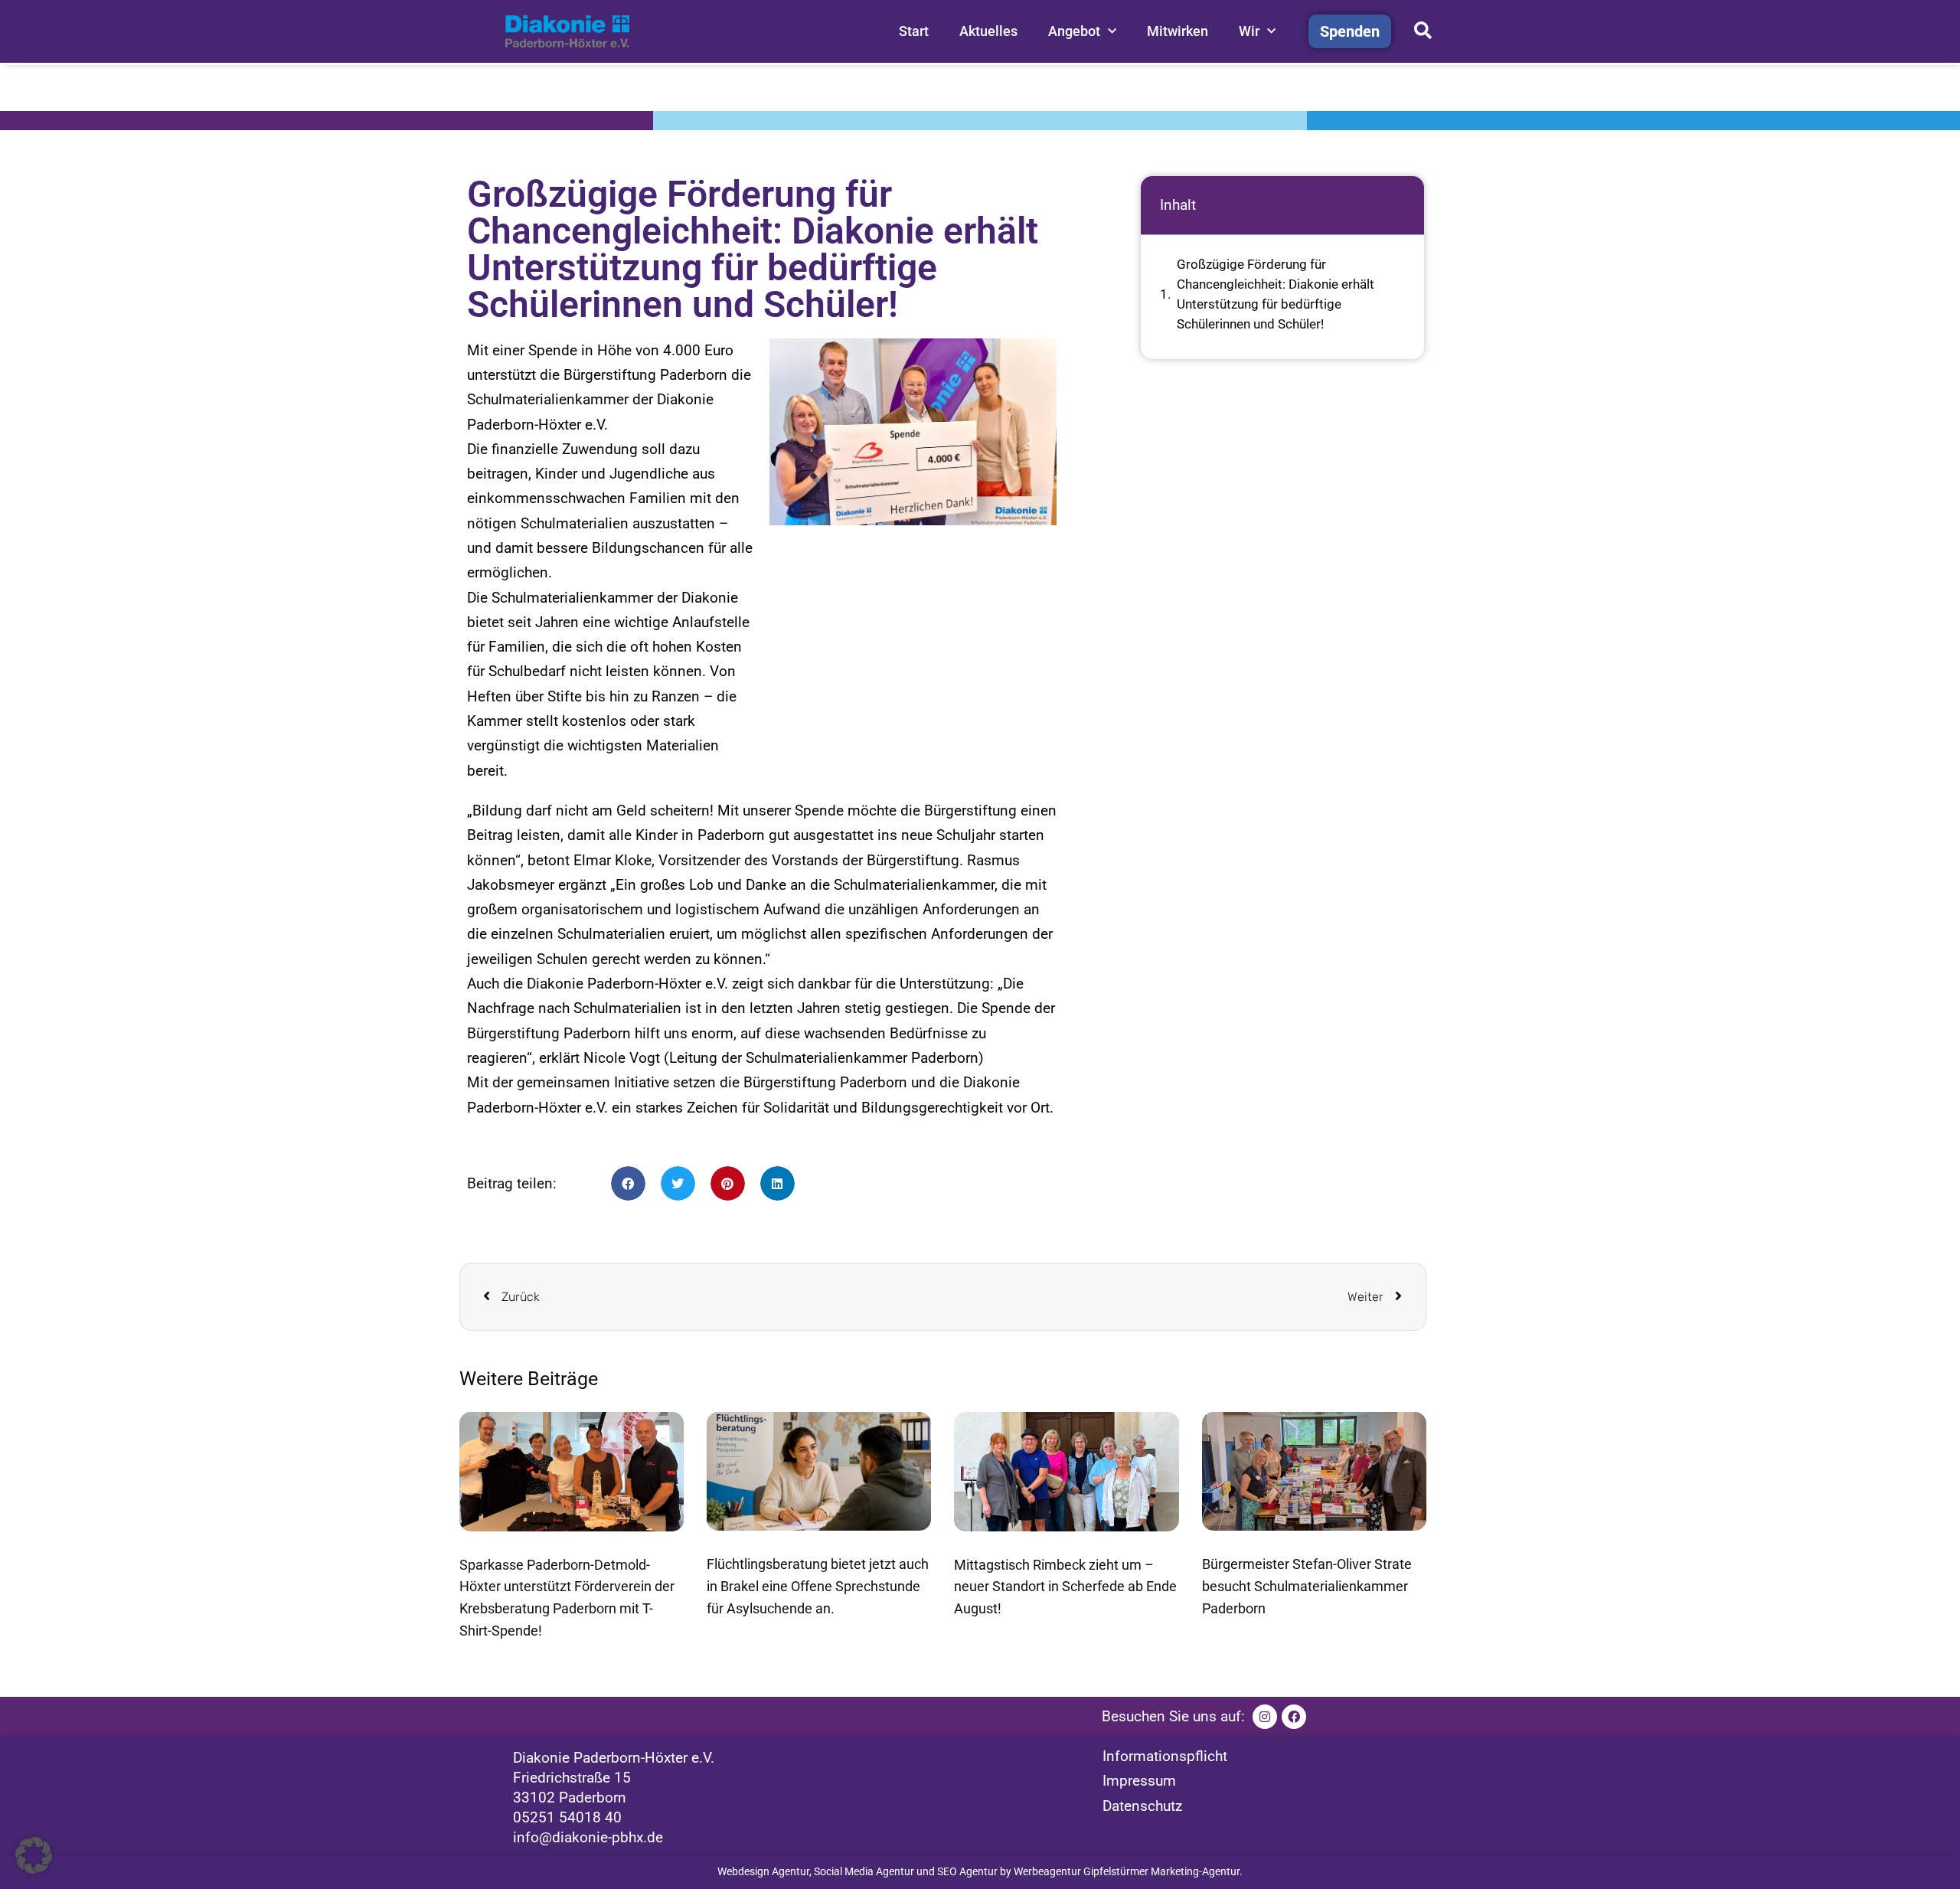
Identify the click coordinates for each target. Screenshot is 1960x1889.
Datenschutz (1142, 1806)
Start (914, 31)
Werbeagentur (1047, 1871)
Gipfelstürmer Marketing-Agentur (1161, 1871)
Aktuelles (988, 31)
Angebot (1074, 31)
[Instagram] (1265, 1717)
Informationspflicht (1165, 1756)
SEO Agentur (967, 1871)
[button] (628, 1183)
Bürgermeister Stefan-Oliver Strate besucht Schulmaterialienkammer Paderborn (1307, 1586)
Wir (1249, 31)
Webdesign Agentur (763, 1871)
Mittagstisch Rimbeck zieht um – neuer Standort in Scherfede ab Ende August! (1065, 1587)
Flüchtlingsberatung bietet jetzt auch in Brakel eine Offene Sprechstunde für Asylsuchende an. (818, 1586)
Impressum (1139, 1781)
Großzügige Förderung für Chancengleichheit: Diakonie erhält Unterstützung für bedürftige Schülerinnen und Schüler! (1276, 294)
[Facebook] (1294, 1717)
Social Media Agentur (864, 1871)
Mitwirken (1178, 31)
